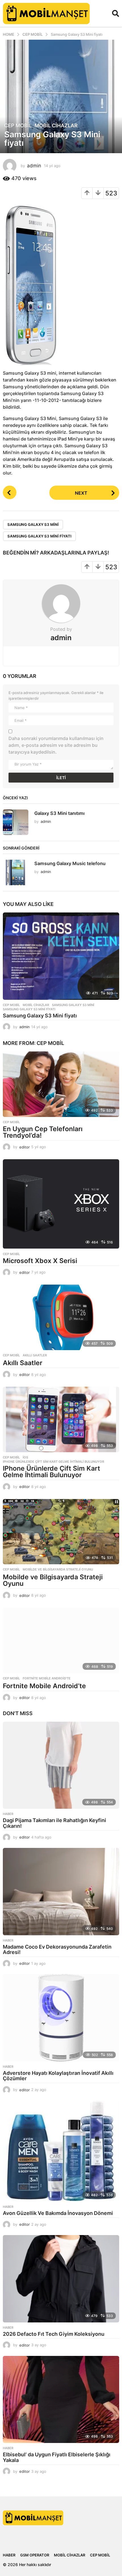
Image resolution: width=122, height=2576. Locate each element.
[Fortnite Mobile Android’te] (61, 1640)
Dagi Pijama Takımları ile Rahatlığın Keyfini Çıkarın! (54, 1823)
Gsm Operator (35, 2555)
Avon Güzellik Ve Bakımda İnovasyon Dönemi (58, 2213)
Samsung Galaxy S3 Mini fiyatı (39, 536)
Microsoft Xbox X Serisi (40, 1261)
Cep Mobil (18, 126)
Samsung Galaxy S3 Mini (33, 524)
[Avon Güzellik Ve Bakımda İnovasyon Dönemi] (61, 2151)
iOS (25, 1457)
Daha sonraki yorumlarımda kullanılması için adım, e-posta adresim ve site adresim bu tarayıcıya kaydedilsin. (56, 745)
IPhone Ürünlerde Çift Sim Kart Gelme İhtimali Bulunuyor (53, 1462)
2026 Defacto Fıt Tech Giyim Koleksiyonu (54, 2334)
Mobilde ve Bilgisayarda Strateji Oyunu (58, 1569)
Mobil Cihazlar (56, 126)
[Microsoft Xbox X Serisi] (61, 1204)
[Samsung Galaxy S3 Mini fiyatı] (61, 956)
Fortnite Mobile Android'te (47, 1678)
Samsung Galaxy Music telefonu (70, 863)
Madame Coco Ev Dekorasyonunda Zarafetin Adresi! (57, 1950)
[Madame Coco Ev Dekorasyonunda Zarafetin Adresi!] (61, 1892)
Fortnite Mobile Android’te (44, 1686)
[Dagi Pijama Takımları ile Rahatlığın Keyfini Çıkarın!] (61, 1765)
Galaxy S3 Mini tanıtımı (59, 813)
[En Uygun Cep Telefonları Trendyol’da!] (61, 1084)
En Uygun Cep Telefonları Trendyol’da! (43, 1132)
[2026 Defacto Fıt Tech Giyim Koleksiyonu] (61, 2279)
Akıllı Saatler (23, 1363)
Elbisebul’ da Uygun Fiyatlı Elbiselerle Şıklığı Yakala (57, 2457)
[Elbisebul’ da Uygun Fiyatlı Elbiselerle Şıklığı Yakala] (61, 2400)
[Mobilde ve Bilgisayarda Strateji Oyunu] (61, 1532)
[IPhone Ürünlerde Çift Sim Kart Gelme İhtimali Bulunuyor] (61, 1419)
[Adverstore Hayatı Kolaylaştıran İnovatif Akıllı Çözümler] (61, 2018)
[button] (116, 13)
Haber (8, 1814)
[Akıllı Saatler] (61, 1317)
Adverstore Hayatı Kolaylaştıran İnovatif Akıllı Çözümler (58, 2076)
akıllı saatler (35, 1355)
